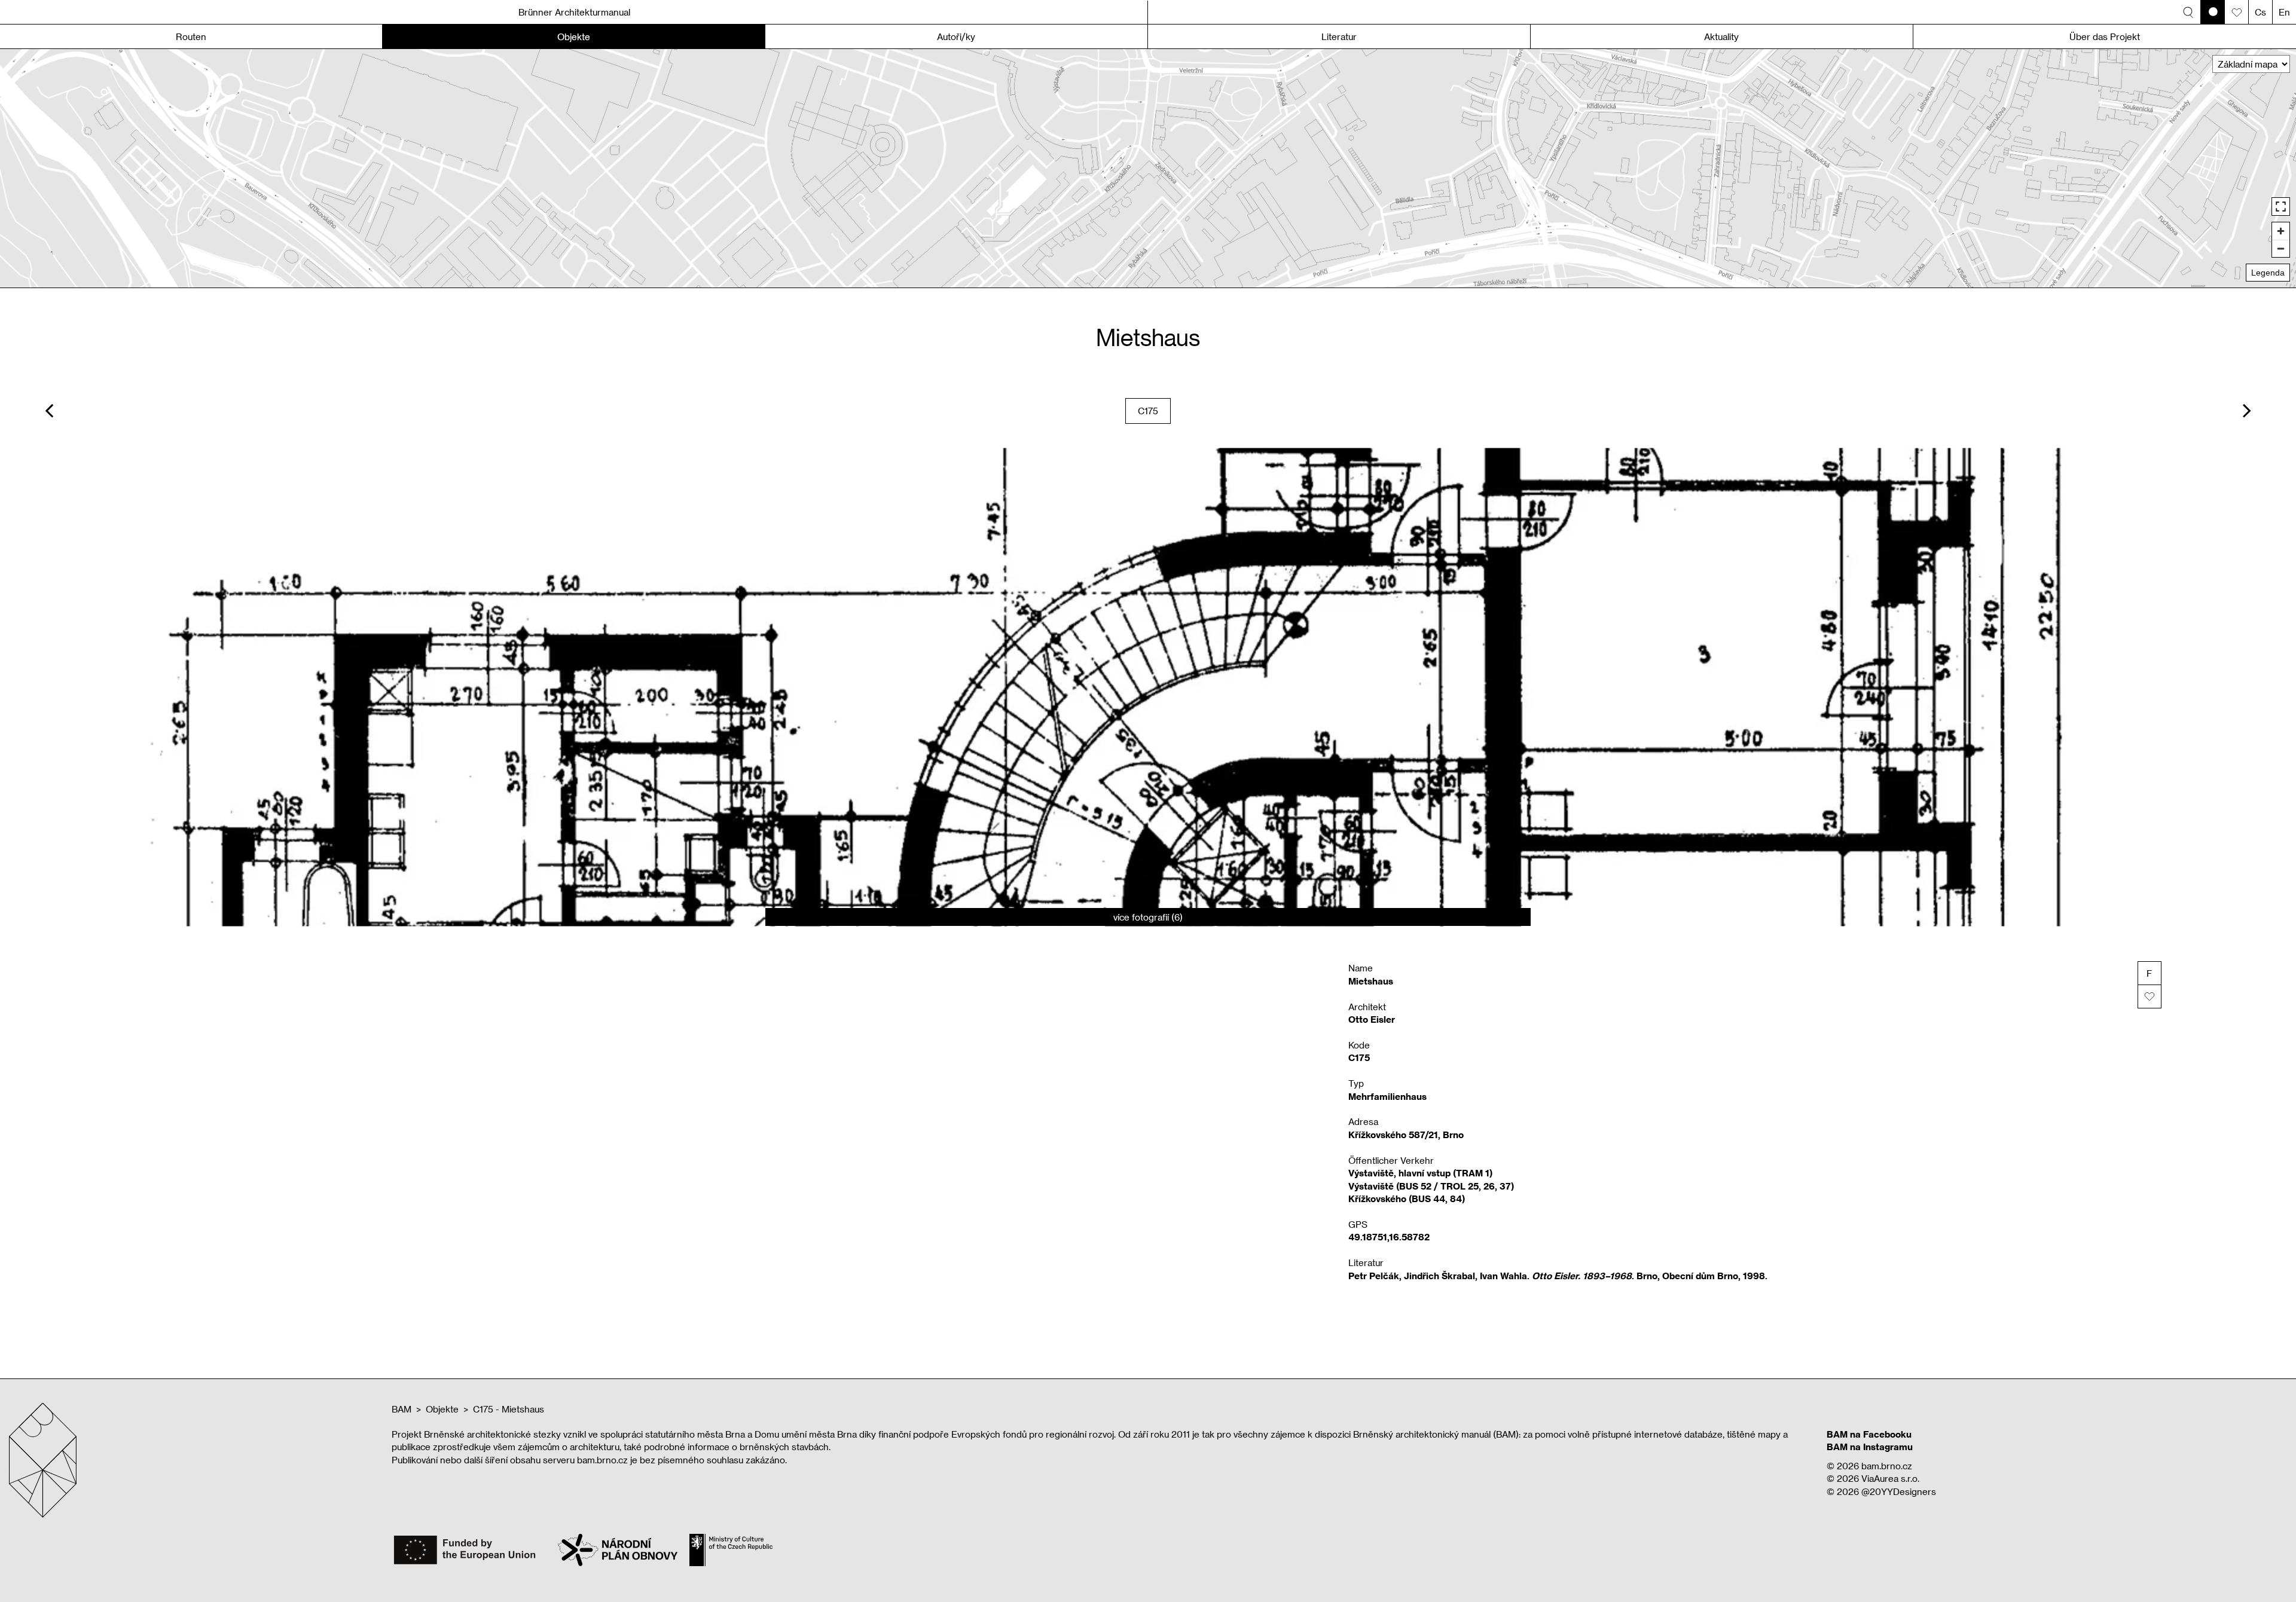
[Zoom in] (2281, 231)
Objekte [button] (574, 36)
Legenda (2268, 273)
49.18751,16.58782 (1389, 1237)
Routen (191, 36)
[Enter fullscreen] (2281, 207)
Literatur (1339, 36)
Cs (2260, 12)
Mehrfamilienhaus (1387, 1096)
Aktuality (1721, 36)
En (2284, 12)
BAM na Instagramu (1870, 1447)
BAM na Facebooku (1869, 1434)
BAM (402, 1409)
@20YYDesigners (1899, 1491)
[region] (1148, 168)
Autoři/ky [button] (956, 36)
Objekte (442, 1409)
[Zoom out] (2281, 248)
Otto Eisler (1372, 1019)
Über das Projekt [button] (2105, 36)
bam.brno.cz (1887, 1466)
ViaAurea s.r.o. (1890, 1478)
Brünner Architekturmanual (574, 12)
